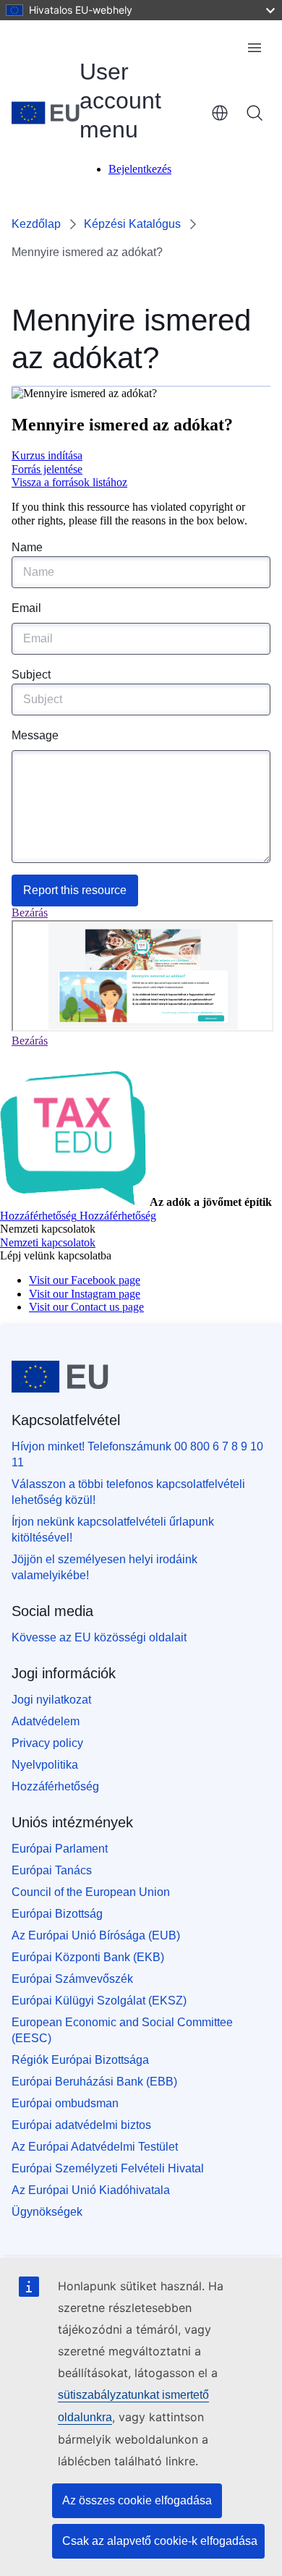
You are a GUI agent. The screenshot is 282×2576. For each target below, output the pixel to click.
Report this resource (75, 890)
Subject (31, 675)
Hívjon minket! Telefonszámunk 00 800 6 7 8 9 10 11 (137, 1454)
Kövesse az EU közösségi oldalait (99, 1637)
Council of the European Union (91, 1892)
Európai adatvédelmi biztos (81, 2125)
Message (35, 735)
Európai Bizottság (57, 1914)
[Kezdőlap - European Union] (46, 113)
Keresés (255, 113)
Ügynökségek (47, 2212)
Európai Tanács (52, 1870)
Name (27, 547)
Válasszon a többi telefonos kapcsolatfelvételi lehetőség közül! (128, 1492)
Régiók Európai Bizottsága (80, 2060)
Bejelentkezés (140, 169)
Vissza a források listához (69, 482)
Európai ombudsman (65, 2103)
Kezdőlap (36, 224)
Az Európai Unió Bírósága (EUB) (96, 1935)
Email (26, 608)
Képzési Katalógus (132, 224)
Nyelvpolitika (45, 1765)
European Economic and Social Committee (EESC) (122, 2030)
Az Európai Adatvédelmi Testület (95, 2147)
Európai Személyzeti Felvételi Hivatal (108, 2168)
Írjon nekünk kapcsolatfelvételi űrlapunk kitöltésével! (113, 1530)
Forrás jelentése (47, 469)
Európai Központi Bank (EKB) (88, 1957)
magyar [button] (220, 113)
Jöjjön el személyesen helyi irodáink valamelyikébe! (104, 1567)
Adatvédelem (46, 1721)
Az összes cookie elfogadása (137, 2500)
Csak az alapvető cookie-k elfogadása (160, 2541)
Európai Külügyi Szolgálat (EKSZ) (99, 2001)
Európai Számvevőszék (72, 1979)
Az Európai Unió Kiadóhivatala (91, 2190)
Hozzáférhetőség (55, 1786)
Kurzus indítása (47, 455)
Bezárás (30, 913)
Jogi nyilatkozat (51, 1700)
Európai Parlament (60, 1849)
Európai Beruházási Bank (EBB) (94, 2082)
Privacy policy (47, 1743)
